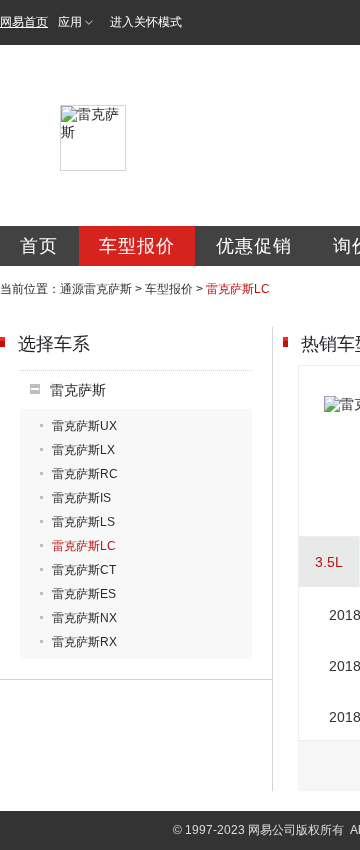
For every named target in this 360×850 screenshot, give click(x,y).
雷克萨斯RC (85, 474)
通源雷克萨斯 (96, 289)
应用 (70, 22)
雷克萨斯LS (83, 522)
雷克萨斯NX (84, 618)
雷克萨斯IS (81, 498)
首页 (39, 246)
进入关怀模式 (146, 22)
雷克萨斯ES (84, 594)
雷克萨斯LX (83, 450)
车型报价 (137, 246)
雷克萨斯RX (84, 642)
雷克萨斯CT (84, 570)
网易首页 (24, 22)
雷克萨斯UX (84, 426)
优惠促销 (254, 246)
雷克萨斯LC (84, 546)
